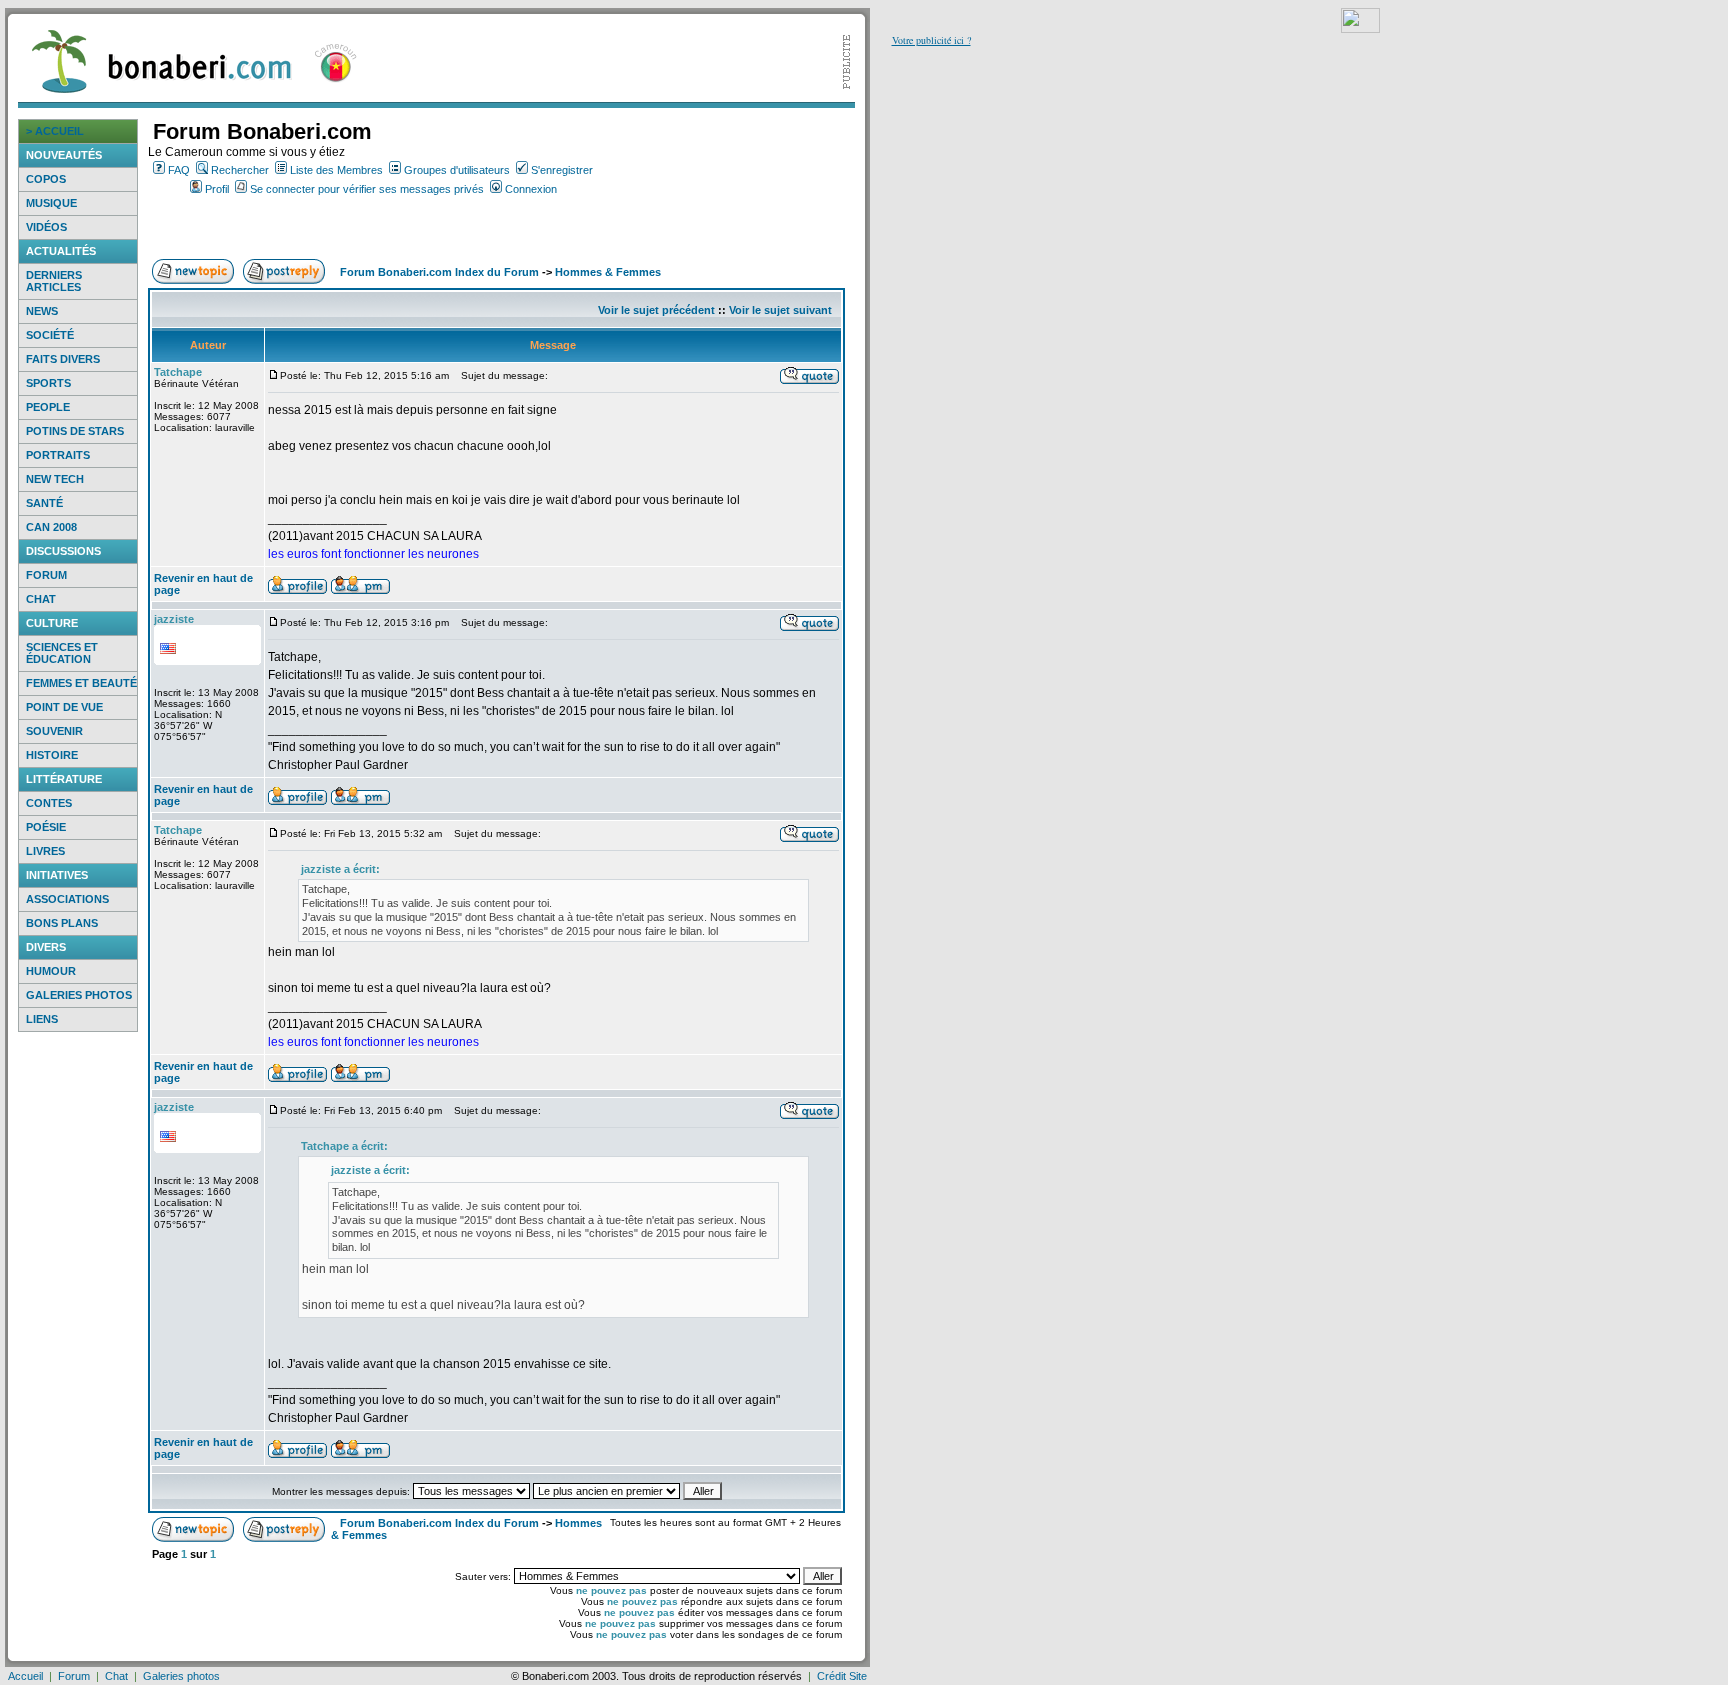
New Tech (55, 479)
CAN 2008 (51, 527)
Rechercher (240, 170)
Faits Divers (63, 359)
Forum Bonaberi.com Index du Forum (439, 272)
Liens (42, 1019)
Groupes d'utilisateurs (457, 170)
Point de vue (64, 707)
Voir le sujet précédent (656, 310)
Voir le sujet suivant (780, 310)
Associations (67, 899)
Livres (45, 851)
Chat (41, 599)
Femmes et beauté (81, 683)
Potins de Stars (75, 431)
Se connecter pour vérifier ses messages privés (367, 189)
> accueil (55, 131)
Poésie (46, 827)
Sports (48, 383)
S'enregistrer (562, 170)
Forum (46, 575)
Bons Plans (62, 923)
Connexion (531, 189)
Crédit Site (842, 1676)
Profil (217, 189)
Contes (49, 803)
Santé (44, 503)
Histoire (52, 755)
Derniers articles (54, 281)
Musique (51, 203)
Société (50, 335)
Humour (51, 971)
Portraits (58, 455)
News (42, 311)
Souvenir (54, 731)
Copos (46, 179)
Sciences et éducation (62, 653)
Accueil (25, 1676)
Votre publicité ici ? (931, 40)
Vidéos (46, 227)
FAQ (179, 170)
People (48, 407)
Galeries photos (79, 995)
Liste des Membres (336, 170)
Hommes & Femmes (608, 272)
